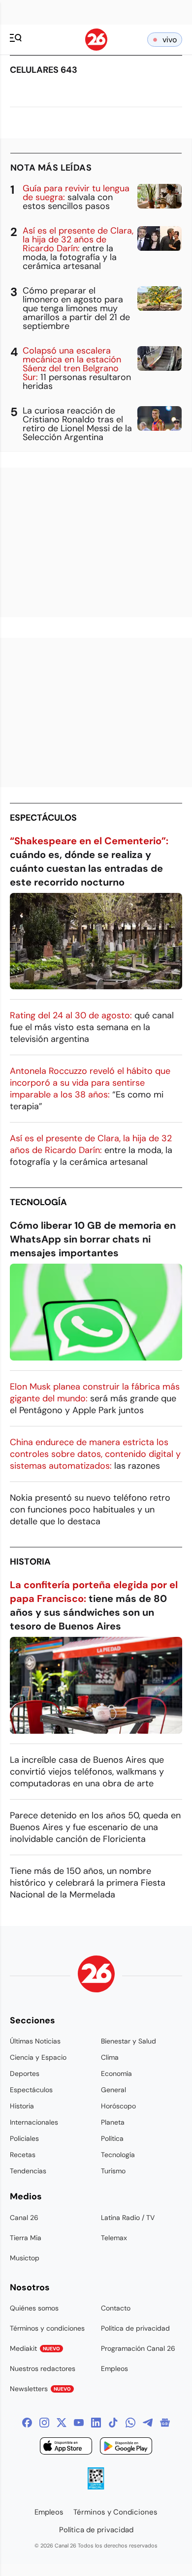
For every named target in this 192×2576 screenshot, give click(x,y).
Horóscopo (118, 2106)
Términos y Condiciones (115, 2512)
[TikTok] (113, 2423)
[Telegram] (148, 2423)
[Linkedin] (96, 2423)
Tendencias (28, 2171)
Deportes (25, 2073)
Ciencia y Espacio (38, 2057)
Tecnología (38, 1202)
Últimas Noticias (35, 2041)
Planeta (113, 2122)
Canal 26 (24, 2218)
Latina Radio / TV (128, 2218)
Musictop (25, 2258)
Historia (30, 1562)
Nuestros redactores (43, 2369)
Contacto (116, 2308)
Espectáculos (43, 818)
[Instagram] (44, 2423)
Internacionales (34, 2122)
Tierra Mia (26, 2238)
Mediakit (35, 2348)
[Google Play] (126, 2447)
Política (112, 2138)
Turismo (113, 2171)
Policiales (24, 2138)
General (113, 2090)
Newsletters (40, 2389)
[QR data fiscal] (96, 2487)
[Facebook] (27, 2423)
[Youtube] (79, 2423)
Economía (116, 2073)
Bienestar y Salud (128, 2041)
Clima (110, 2057)
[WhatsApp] (130, 2423)
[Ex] (62, 2423)
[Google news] (165, 2423)
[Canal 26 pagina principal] (96, 48)
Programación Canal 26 (138, 2348)
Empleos (114, 2369)
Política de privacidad (135, 2328)
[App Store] (66, 2447)
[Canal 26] (96, 1975)
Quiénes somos (34, 2308)
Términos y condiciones (47, 2328)
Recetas (23, 2155)
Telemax (114, 2238)
